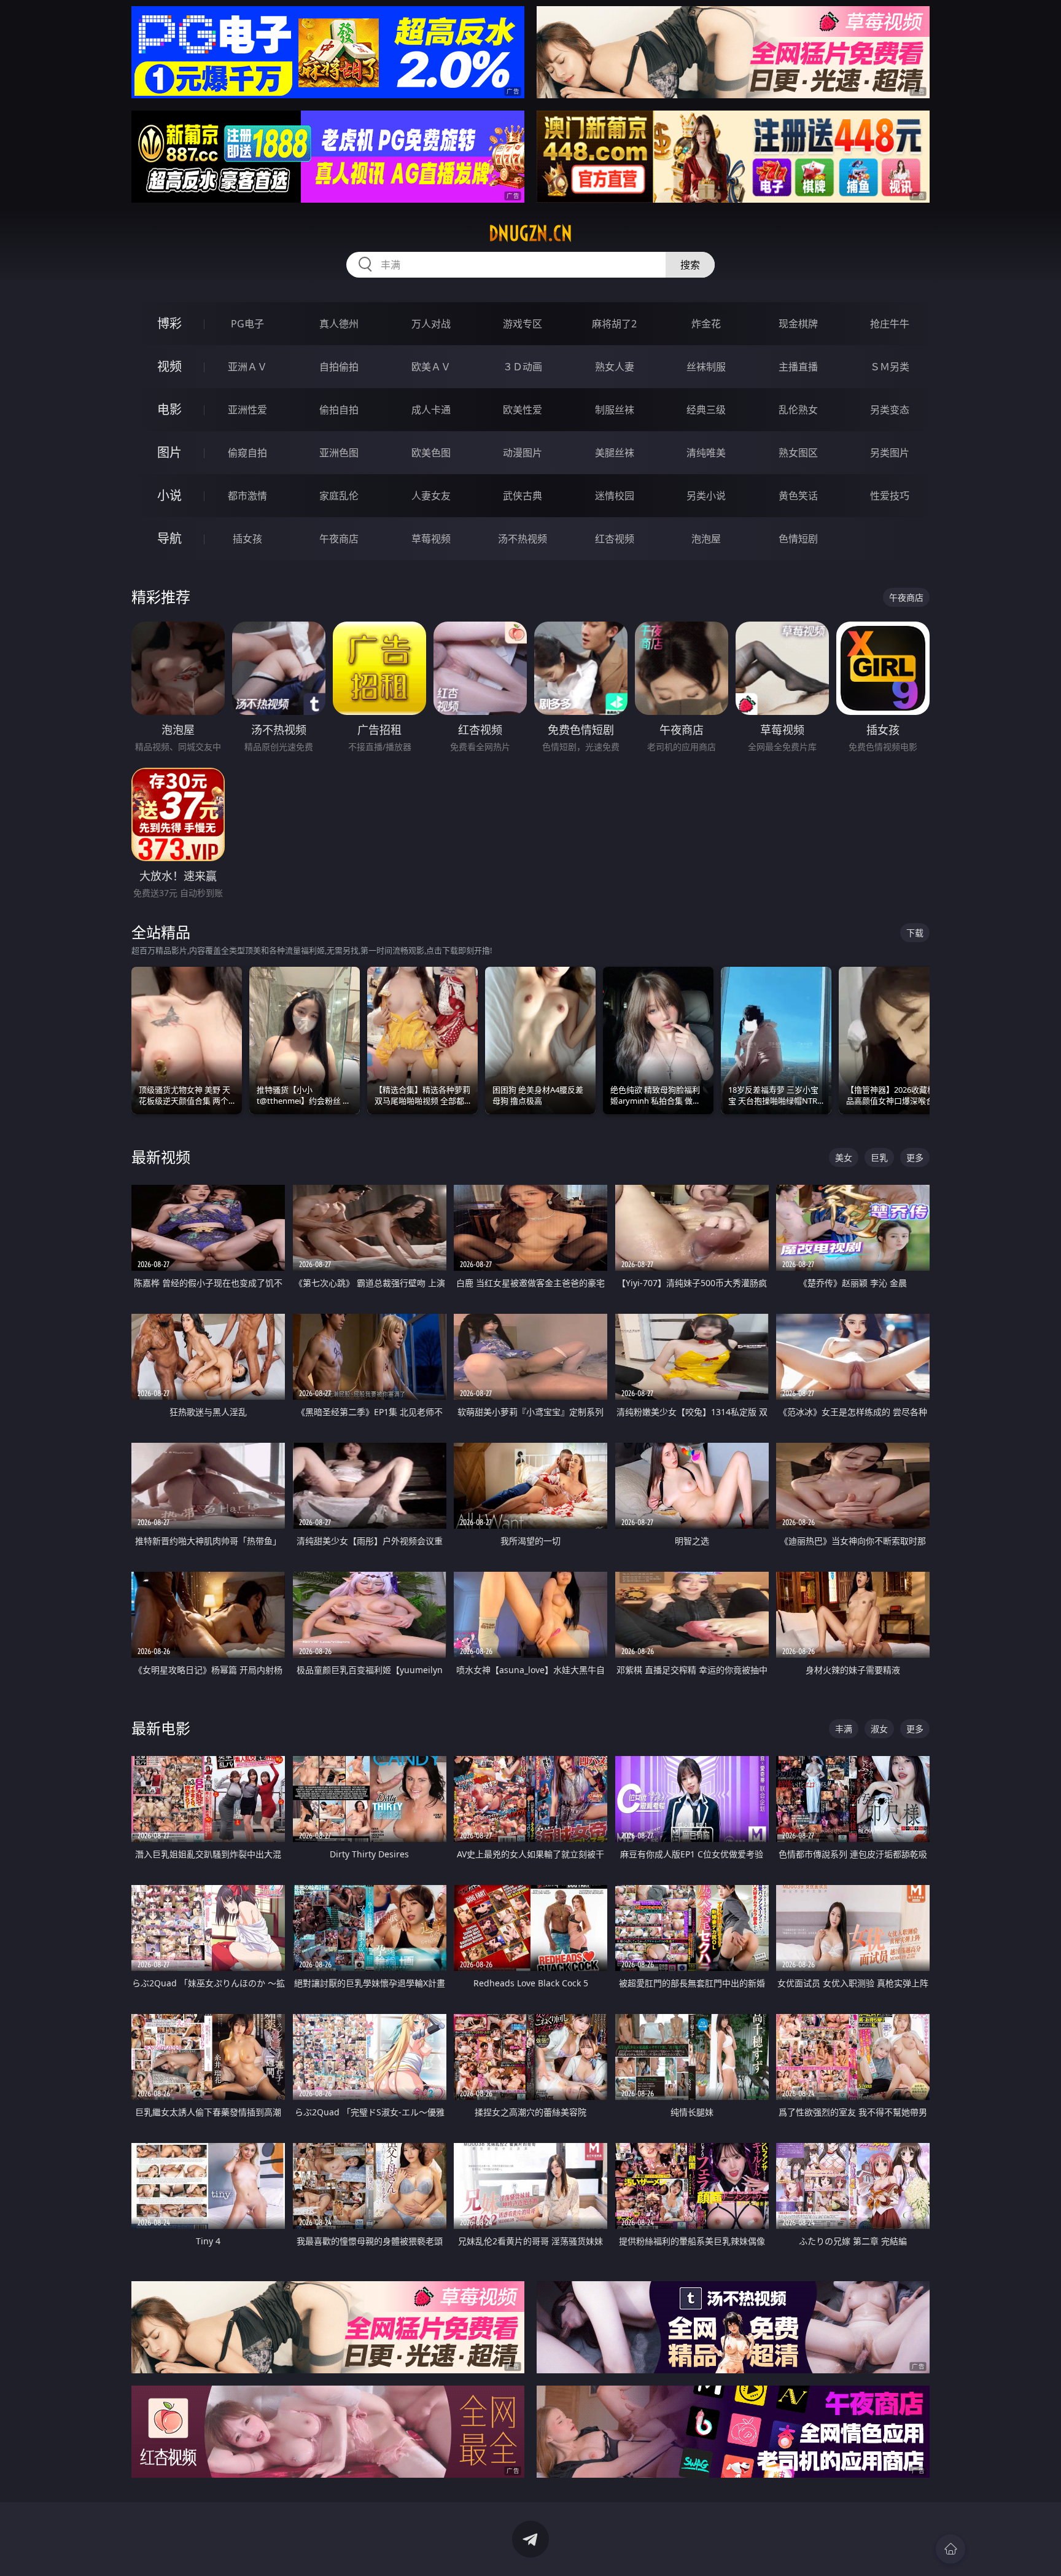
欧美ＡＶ (431, 367)
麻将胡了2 (614, 324)
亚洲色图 (339, 453)
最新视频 (161, 1157)
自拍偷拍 (339, 367)
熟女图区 (798, 453)
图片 (169, 452)
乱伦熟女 (798, 410)
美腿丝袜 (615, 453)
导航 (169, 538)
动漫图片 (523, 453)
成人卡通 (431, 410)
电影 (169, 409)
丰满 (844, 1729)
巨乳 (879, 1157)
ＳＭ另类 (890, 367)
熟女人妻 (615, 367)
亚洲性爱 (247, 410)
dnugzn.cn (530, 233)
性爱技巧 (890, 496)
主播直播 (798, 367)
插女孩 (247, 539)
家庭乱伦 (339, 496)
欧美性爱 (523, 410)
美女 (844, 1157)
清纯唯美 (706, 453)
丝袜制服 (706, 367)
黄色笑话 (798, 496)
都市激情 (247, 496)
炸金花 (706, 324)
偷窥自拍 (247, 453)
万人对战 (431, 324)
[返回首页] (950, 2549)
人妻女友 (431, 496)
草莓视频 (431, 539)
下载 (915, 933)
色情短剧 (798, 539)
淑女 (879, 1729)
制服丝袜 (615, 410)
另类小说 (706, 496)
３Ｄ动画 (523, 367)
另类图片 (890, 453)
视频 (169, 366)
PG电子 (247, 324)
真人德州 (339, 324)
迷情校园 (615, 496)
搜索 (690, 265)
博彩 (169, 323)
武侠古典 (523, 496)
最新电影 (161, 1728)
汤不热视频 (523, 539)
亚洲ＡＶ (247, 367)
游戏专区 (523, 324)
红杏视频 (615, 539)
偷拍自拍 (339, 410)
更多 (915, 1157)
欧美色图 (431, 453)
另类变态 (890, 410)
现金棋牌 (798, 324)
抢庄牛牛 (890, 324)
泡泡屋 (706, 539)
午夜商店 (339, 539)
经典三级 (706, 410)
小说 (169, 495)
